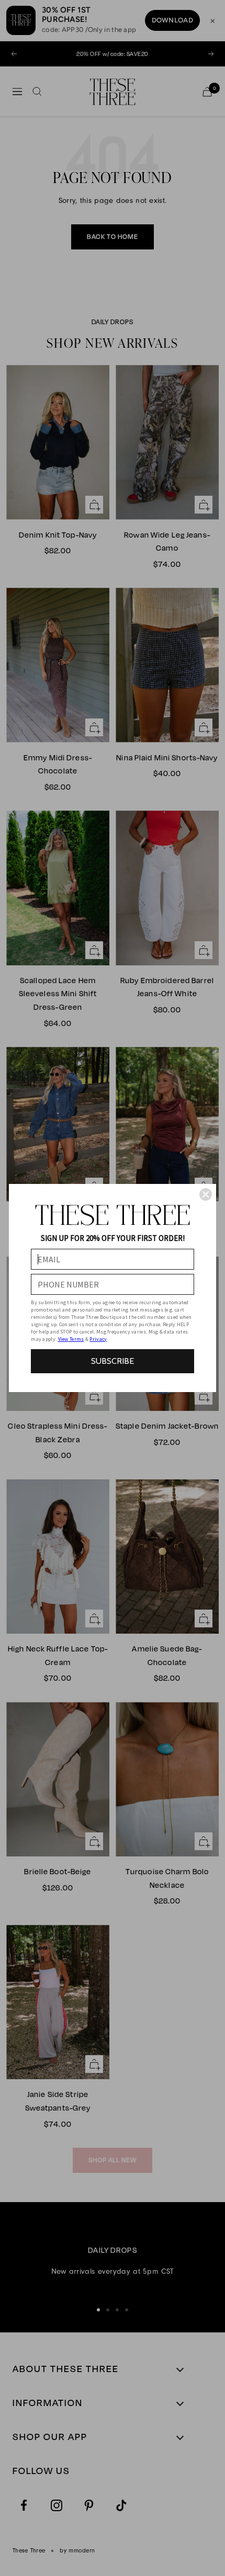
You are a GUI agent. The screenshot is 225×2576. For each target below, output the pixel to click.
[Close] (206, 1194)
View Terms (71, 1339)
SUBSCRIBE (113, 1361)
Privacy (98, 1339)
